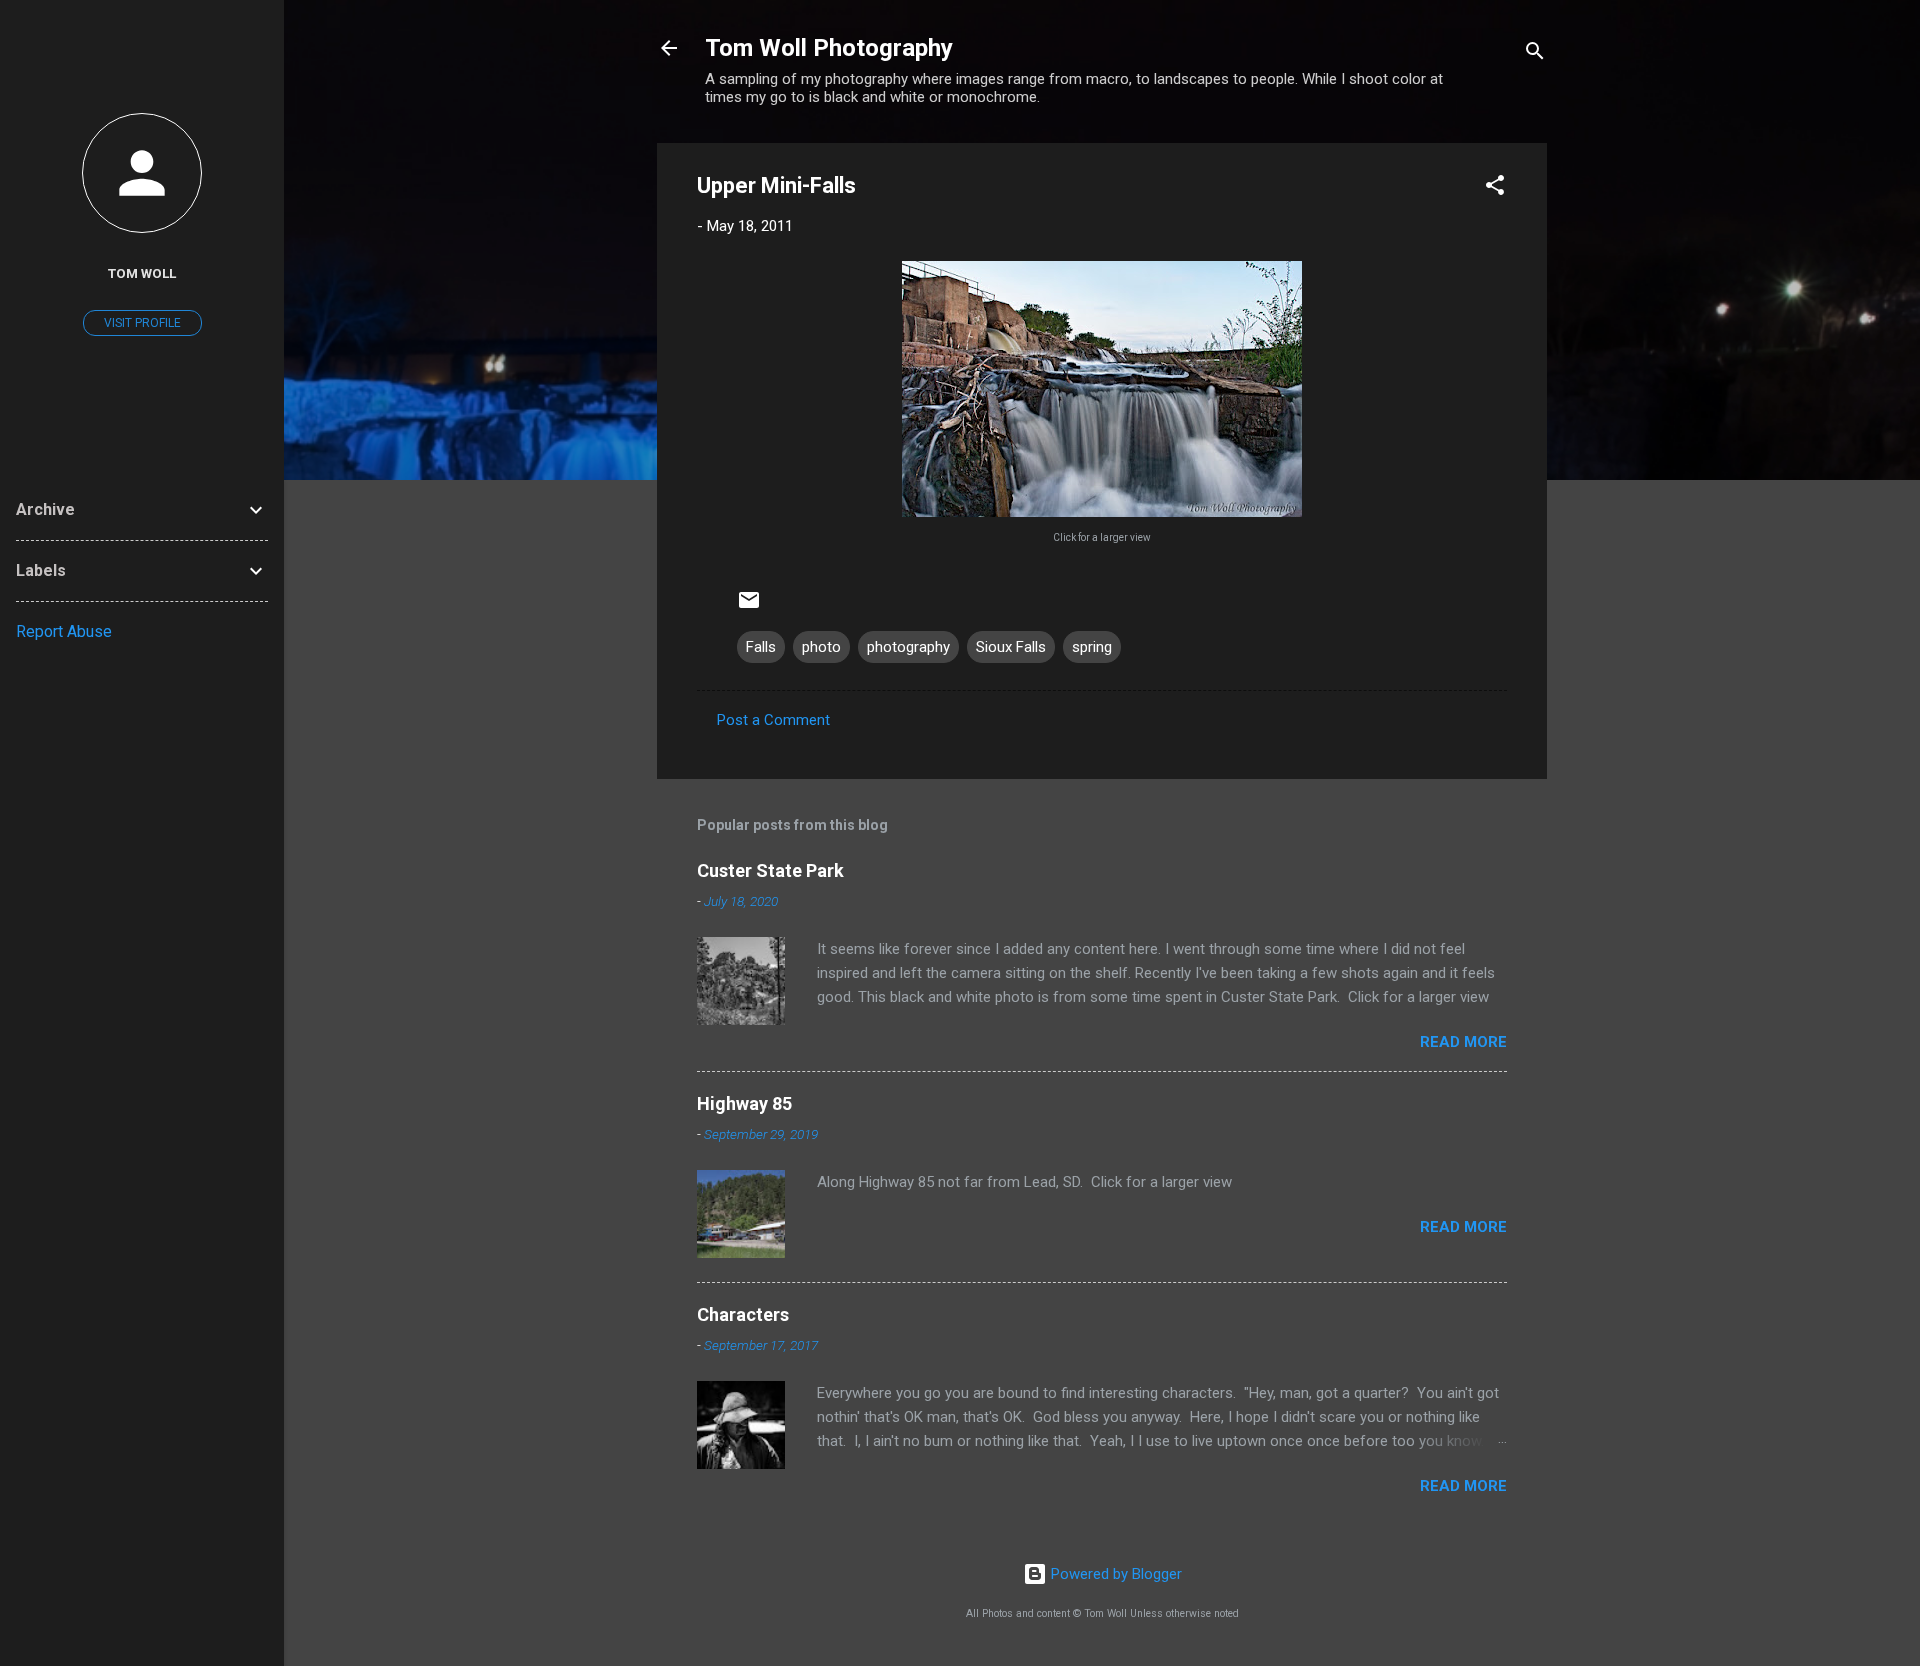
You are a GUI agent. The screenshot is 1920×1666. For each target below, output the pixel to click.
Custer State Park (770, 870)
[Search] (1535, 54)
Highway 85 (744, 1103)
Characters (743, 1314)
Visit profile (142, 323)
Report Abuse (64, 631)
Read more (1463, 1042)
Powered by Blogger (1114, 1574)
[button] (1495, 188)
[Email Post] (749, 607)
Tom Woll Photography (829, 48)
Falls (761, 647)
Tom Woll (142, 273)
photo (821, 647)
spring (1092, 647)
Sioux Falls (1011, 647)
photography (908, 647)
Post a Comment (773, 720)
